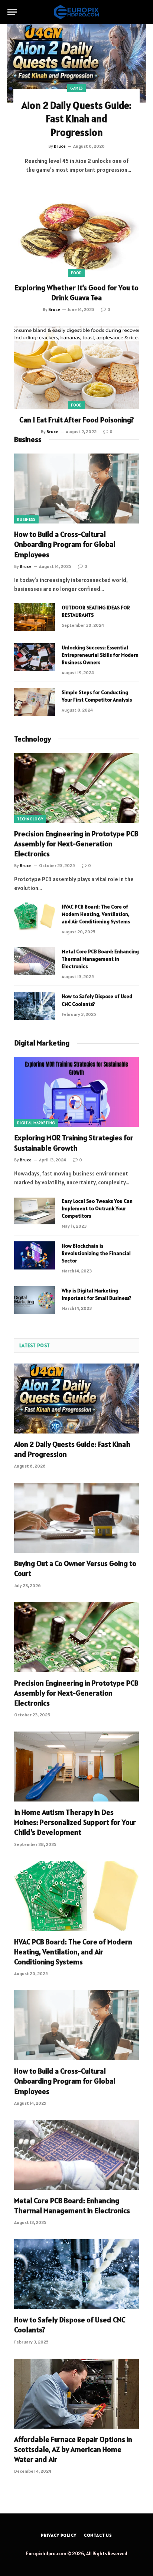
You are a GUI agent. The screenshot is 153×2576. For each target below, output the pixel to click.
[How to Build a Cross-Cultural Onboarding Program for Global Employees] (76, 489)
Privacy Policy (59, 2535)
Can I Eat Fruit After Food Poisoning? (76, 420)
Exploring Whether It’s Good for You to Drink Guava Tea (76, 293)
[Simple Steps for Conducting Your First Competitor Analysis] (35, 702)
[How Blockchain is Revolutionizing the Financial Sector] (35, 1255)
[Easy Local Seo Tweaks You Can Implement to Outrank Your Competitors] (35, 1211)
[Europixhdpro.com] (76, 12)
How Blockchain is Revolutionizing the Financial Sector (96, 1253)
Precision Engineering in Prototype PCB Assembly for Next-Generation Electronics (76, 844)
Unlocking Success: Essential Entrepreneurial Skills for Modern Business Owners (100, 655)
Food (76, 273)
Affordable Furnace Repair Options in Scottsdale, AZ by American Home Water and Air (73, 2449)
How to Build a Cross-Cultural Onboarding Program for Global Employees (65, 544)
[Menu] (12, 12)
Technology (32, 739)
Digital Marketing (36, 1123)
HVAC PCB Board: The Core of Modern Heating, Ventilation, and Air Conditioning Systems (96, 914)
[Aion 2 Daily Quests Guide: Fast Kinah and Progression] (76, 63)
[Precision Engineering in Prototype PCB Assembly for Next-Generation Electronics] (76, 788)
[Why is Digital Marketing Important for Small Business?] (35, 1300)
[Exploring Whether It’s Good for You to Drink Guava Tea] (76, 235)
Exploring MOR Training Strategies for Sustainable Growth (74, 1143)
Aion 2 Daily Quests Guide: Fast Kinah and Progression (76, 119)
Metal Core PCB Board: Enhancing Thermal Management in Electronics (100, 959)
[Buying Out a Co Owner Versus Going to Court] (76, 1518)
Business (28, 439)
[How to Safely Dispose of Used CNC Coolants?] (35, 1006)
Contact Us (98, 2535)
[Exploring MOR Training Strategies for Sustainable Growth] (76, 1092)
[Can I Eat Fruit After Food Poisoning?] (76, 368)
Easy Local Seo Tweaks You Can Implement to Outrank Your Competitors (97, 1208)
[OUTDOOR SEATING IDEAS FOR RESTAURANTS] (35, 617)
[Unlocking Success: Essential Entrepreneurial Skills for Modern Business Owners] (35, 657)
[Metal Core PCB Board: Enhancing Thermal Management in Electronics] (35, 961)
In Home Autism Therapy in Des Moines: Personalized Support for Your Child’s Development (75, 1822)
